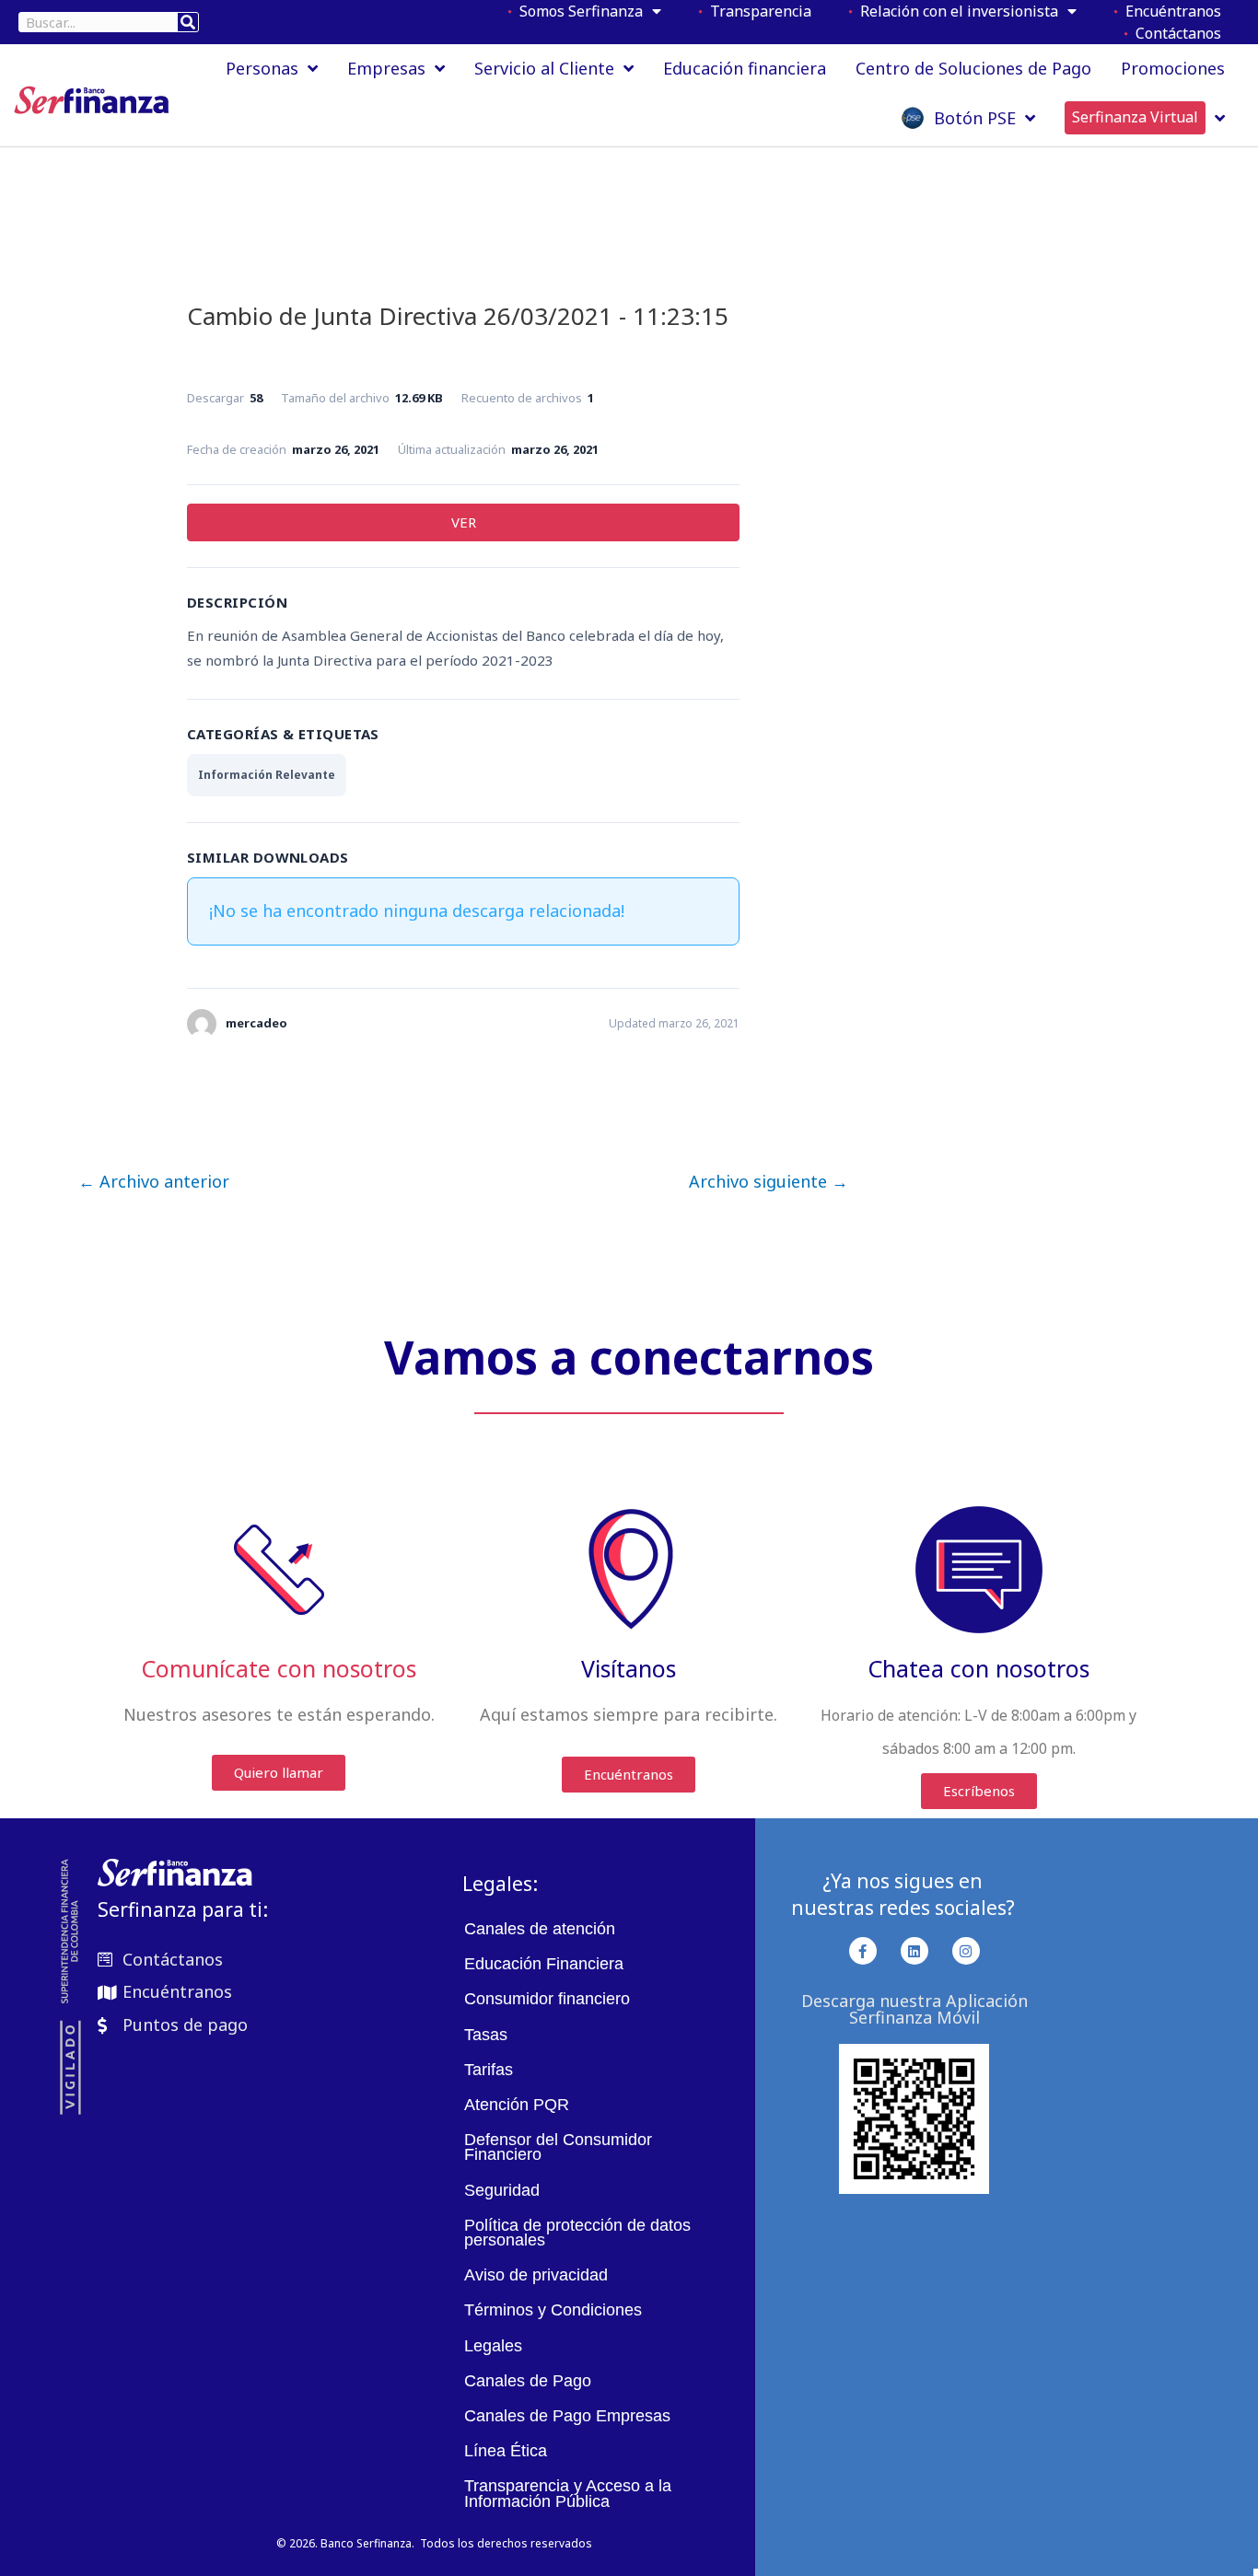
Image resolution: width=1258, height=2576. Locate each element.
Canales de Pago (528, 2381)
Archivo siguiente (769, 1181)
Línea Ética (506, 2451)
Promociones (1173, 68)
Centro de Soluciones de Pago (973, 68)
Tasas (486, 2035)
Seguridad (502, 2190)
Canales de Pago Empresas (567, 2416)
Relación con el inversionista (955, 11)
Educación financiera (745, 68)
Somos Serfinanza (577, 11)
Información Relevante (267, 775)
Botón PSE (970, 118)
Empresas (386, 68)
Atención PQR (517, 2105)
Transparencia (757, 11)
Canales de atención (540, 1929)
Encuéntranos (1170, 11)
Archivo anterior (154, 1181)
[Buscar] (188, 22)
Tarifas (489, 2070)
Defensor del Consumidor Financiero (558, 2147)
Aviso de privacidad (536, 2275)
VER (464, 522)
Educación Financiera (544, 1964)
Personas (262, 68)
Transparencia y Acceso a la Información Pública (568, 2493)
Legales (493, 2346)
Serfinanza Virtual (1135, 117)
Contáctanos (1175, 33)
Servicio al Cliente (544, 68)
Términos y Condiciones (553, 2310)
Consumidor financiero (547, 1999)
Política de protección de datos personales (577, 2233)
